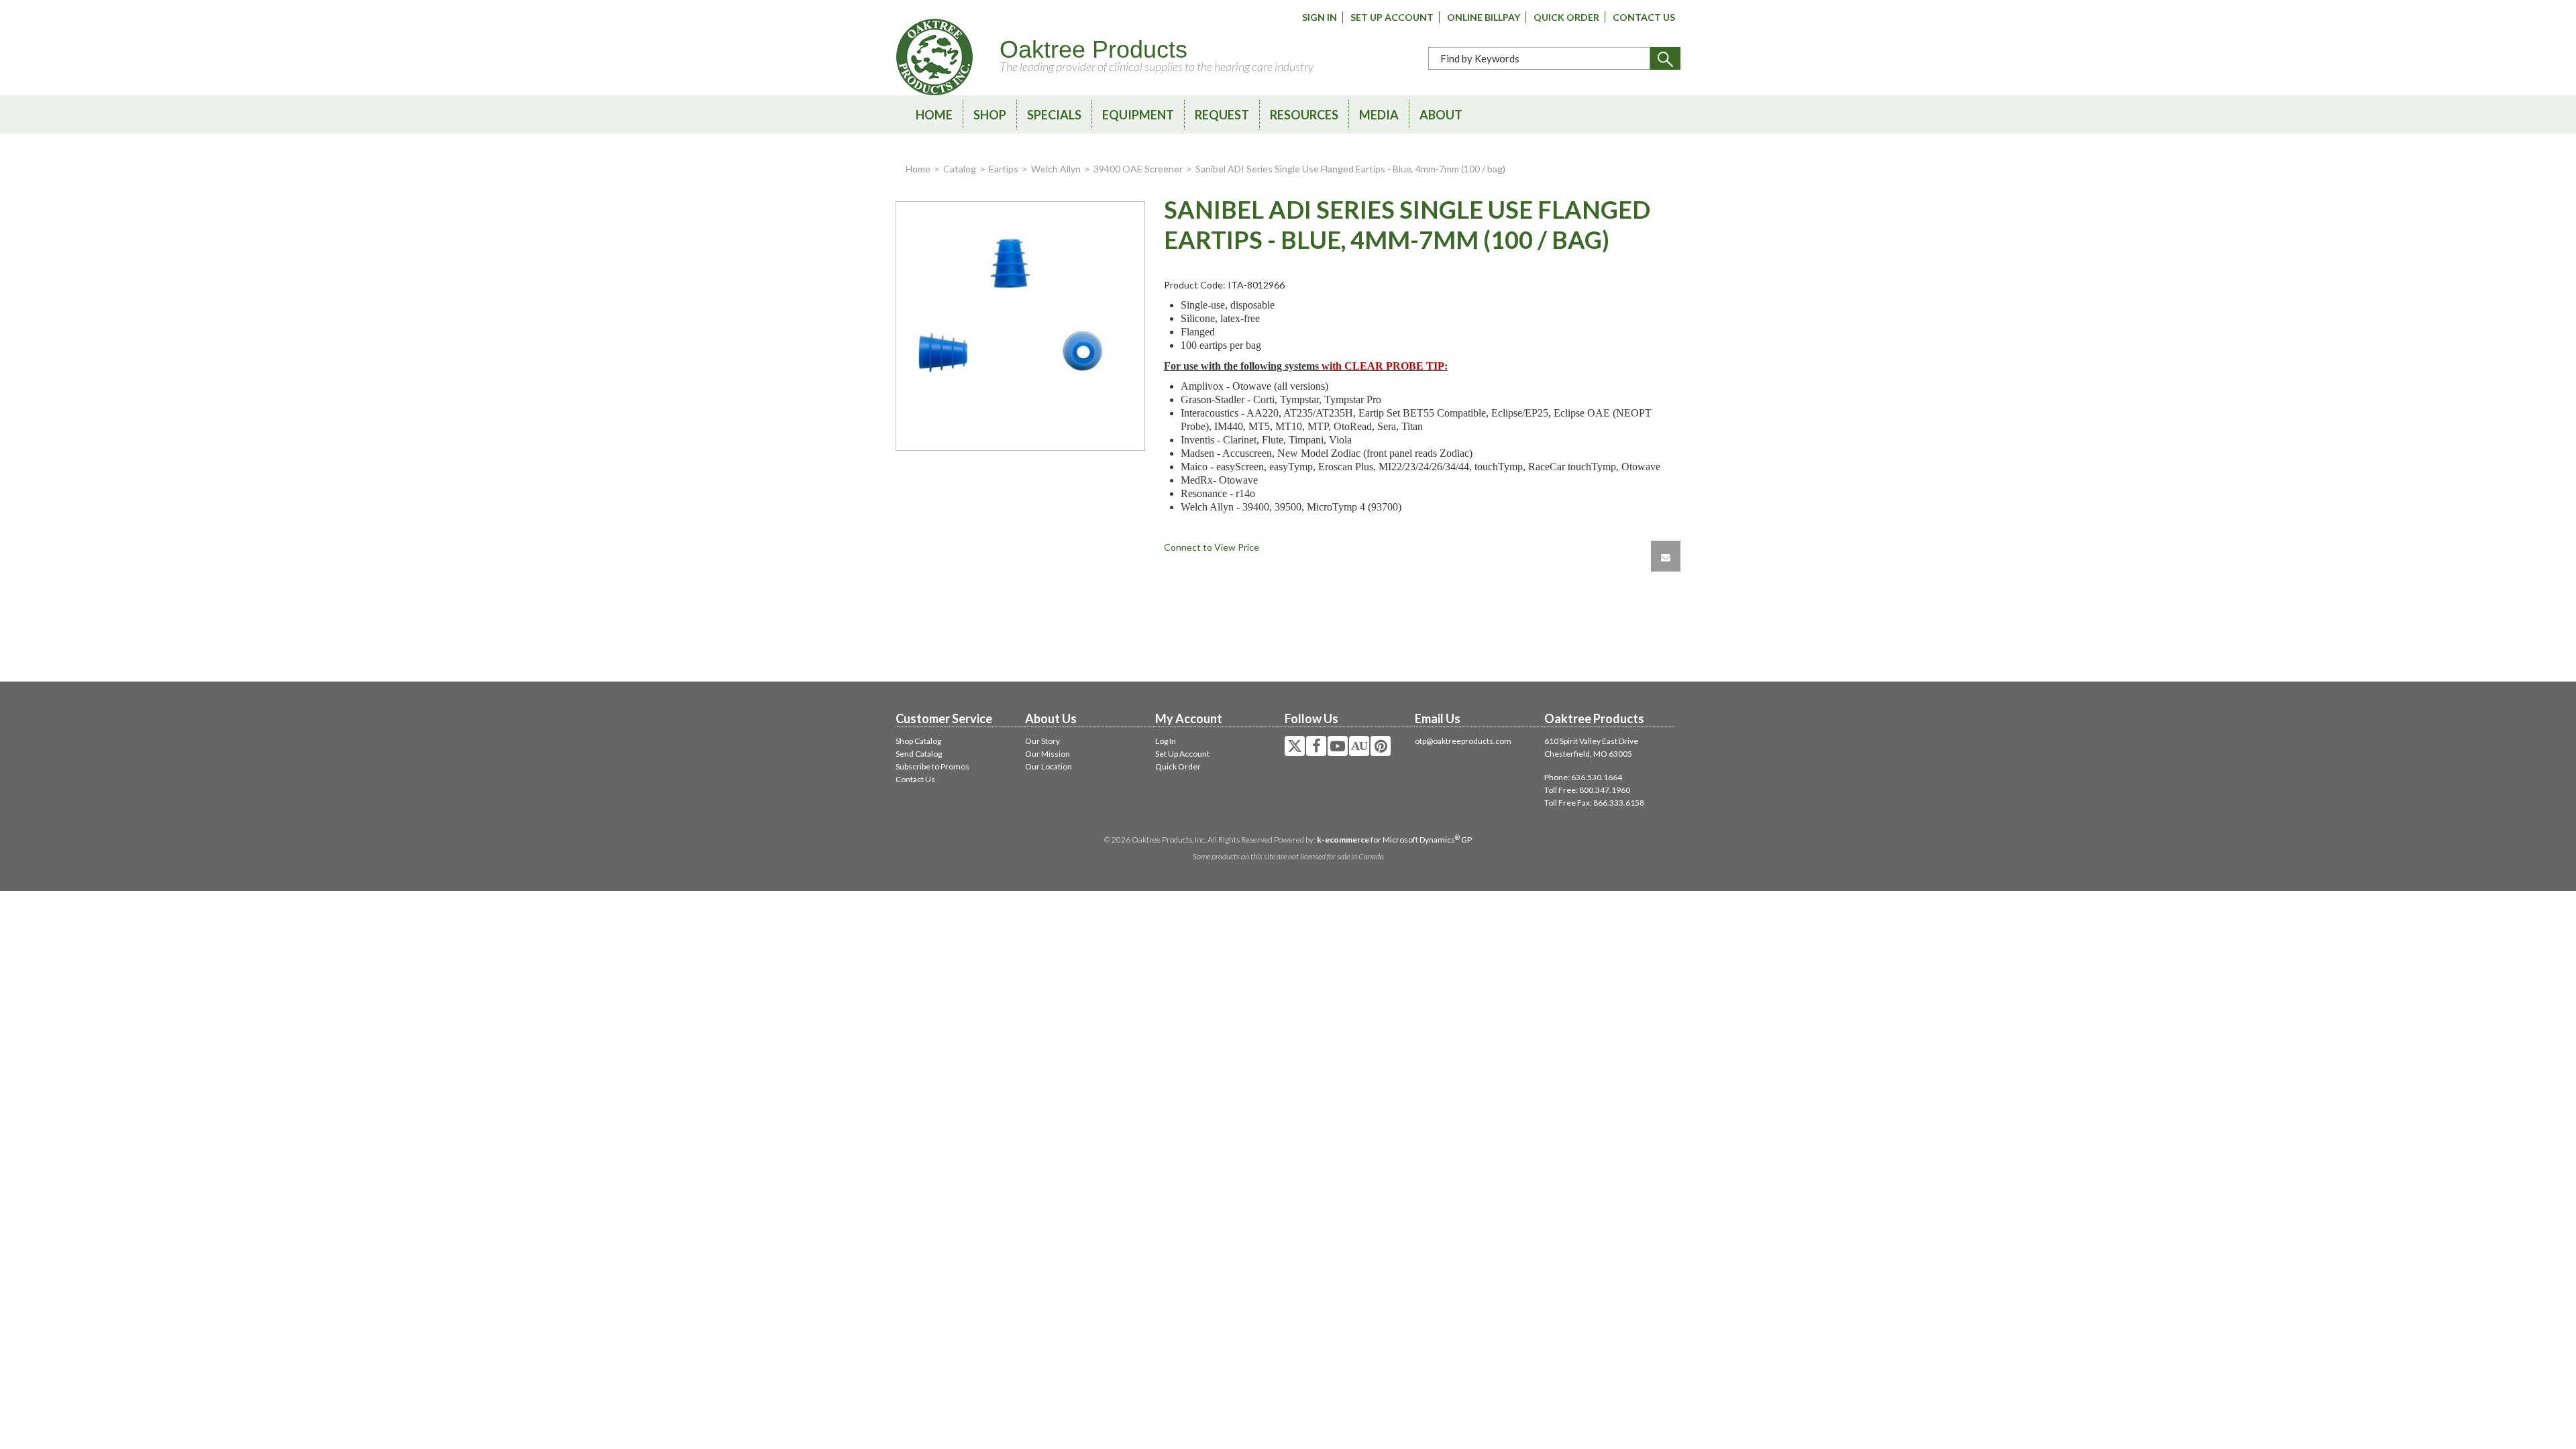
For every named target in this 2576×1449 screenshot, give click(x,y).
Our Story (1042, 741)
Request (1222, 115)
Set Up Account (1392, 17)
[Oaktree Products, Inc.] (934, 57)
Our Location (1049, 766)
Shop (990, 115)
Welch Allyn (1056, 169)
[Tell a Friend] (1666, 556)
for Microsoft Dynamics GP (1394, 840)
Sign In (1320, 17)
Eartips (1004, 169)
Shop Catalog (918, 741)
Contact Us (1644, 17)
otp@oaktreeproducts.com (1463, 741)
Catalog (960, 169)
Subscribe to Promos (932, 766)
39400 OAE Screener (1138, 169)
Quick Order (1566, 17)
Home (934, 115)
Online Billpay (1484, 17)
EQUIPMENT (1138, 115)
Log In (1166, 741)
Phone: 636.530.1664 (1583, 777)
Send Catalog (919, 754)
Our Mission (1048, 754)
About (1441, 115)
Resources (1304, 115)
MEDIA (1379, 115)
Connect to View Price (1212, 547)
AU (1359, 746)
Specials (1054, 115)
